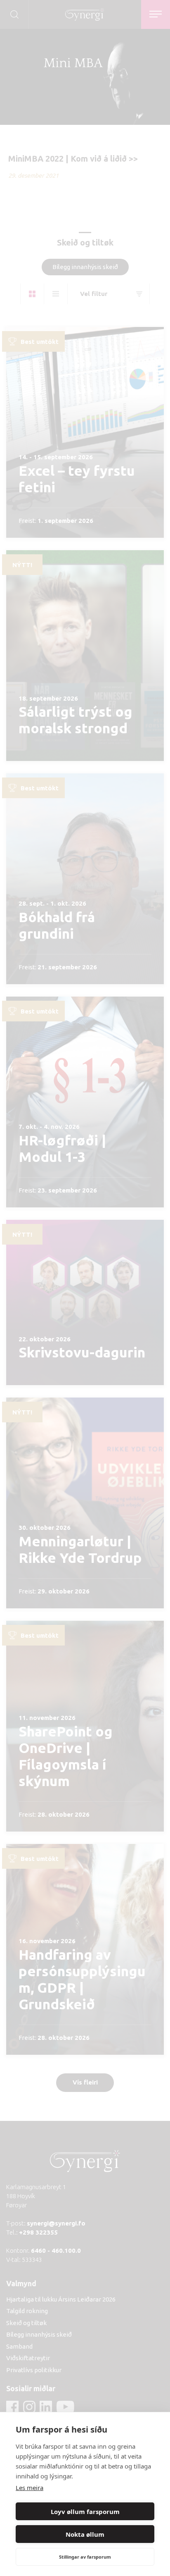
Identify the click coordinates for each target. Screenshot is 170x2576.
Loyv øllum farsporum (85, 2512)
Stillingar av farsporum (85, 2557)
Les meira (30, 2488)
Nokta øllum (85, 2534)
